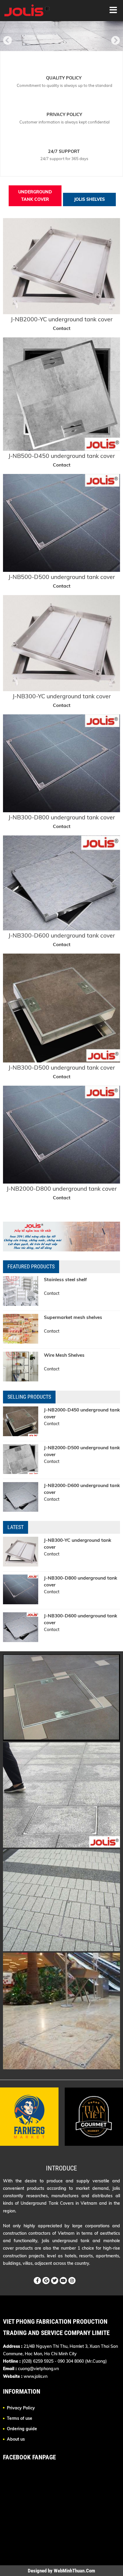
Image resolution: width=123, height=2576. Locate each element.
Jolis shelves (89, 199)
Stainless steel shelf (65, 1280)
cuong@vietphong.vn (38, 2369)
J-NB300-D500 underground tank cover (62, 1067)
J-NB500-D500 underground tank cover (62, 577)
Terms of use (20, 2418)
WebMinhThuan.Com (74, 2571)
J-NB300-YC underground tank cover (62, 696)
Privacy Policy (21, 2408)
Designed (38, 2571)
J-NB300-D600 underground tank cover (62, 935)
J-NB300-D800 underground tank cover (62, 817)
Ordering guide (22, 2429)
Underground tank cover (35, 196)
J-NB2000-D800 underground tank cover (62, 1188)
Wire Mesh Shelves (64, 1355)
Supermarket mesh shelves (73, 1317)
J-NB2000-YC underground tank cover (62, 319)
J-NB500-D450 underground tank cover (62, 456)
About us (16, 2439)
